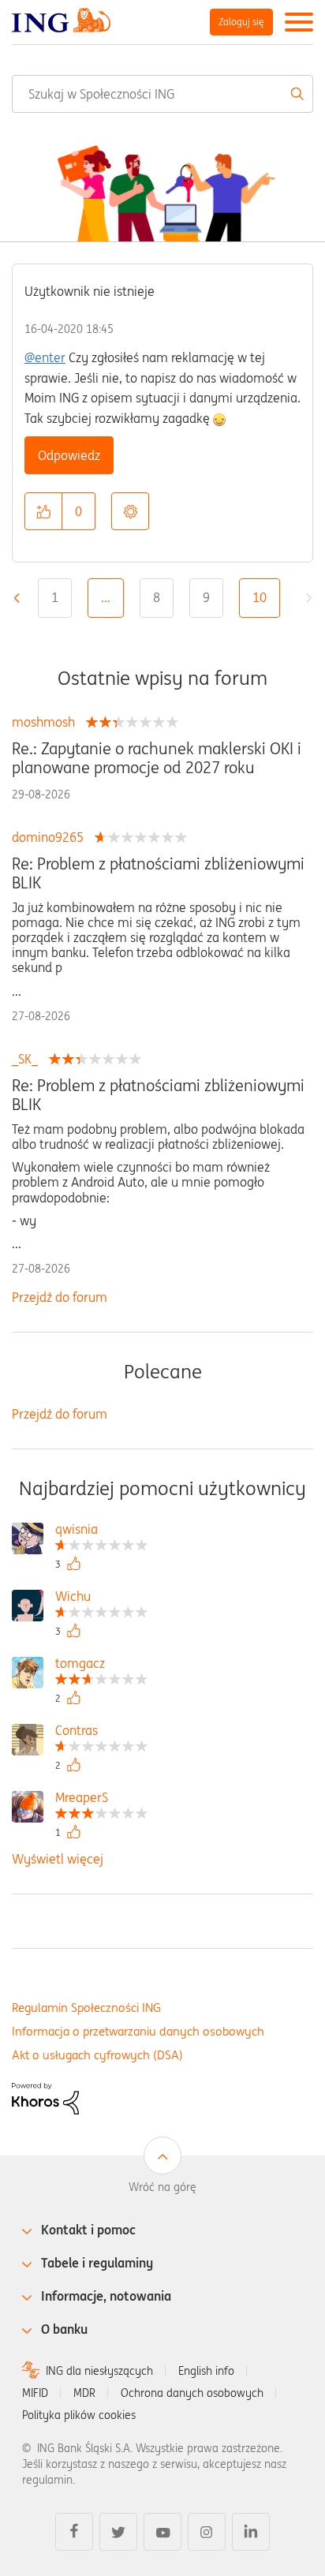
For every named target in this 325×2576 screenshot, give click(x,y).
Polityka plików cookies (79, 2415)
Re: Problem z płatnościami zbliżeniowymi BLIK (158, 873)
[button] (43, 511)
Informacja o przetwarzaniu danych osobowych (138, 2031)
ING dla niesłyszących (99, 2371)
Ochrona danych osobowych (192, 2393)
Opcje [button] (130, 511)
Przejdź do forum (60, 1297)
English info (206, 2371)
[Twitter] (118, 2532)
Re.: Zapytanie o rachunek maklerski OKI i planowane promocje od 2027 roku (157, 758)
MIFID (35, 2393)
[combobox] (162, 94)
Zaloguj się (241, 22)
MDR (84, 2393)
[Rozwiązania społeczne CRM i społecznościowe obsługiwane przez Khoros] (45, 2097)
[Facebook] (74, 2532)
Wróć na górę (162, 2187)
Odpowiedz (69, 455)
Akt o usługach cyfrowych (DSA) (97, 2055)
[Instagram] (207, 2532)
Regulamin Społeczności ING (86, 2008)
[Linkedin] (251, 2532)
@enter (45, 357)
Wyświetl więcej (58, 1859)
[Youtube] (162, 2532)
